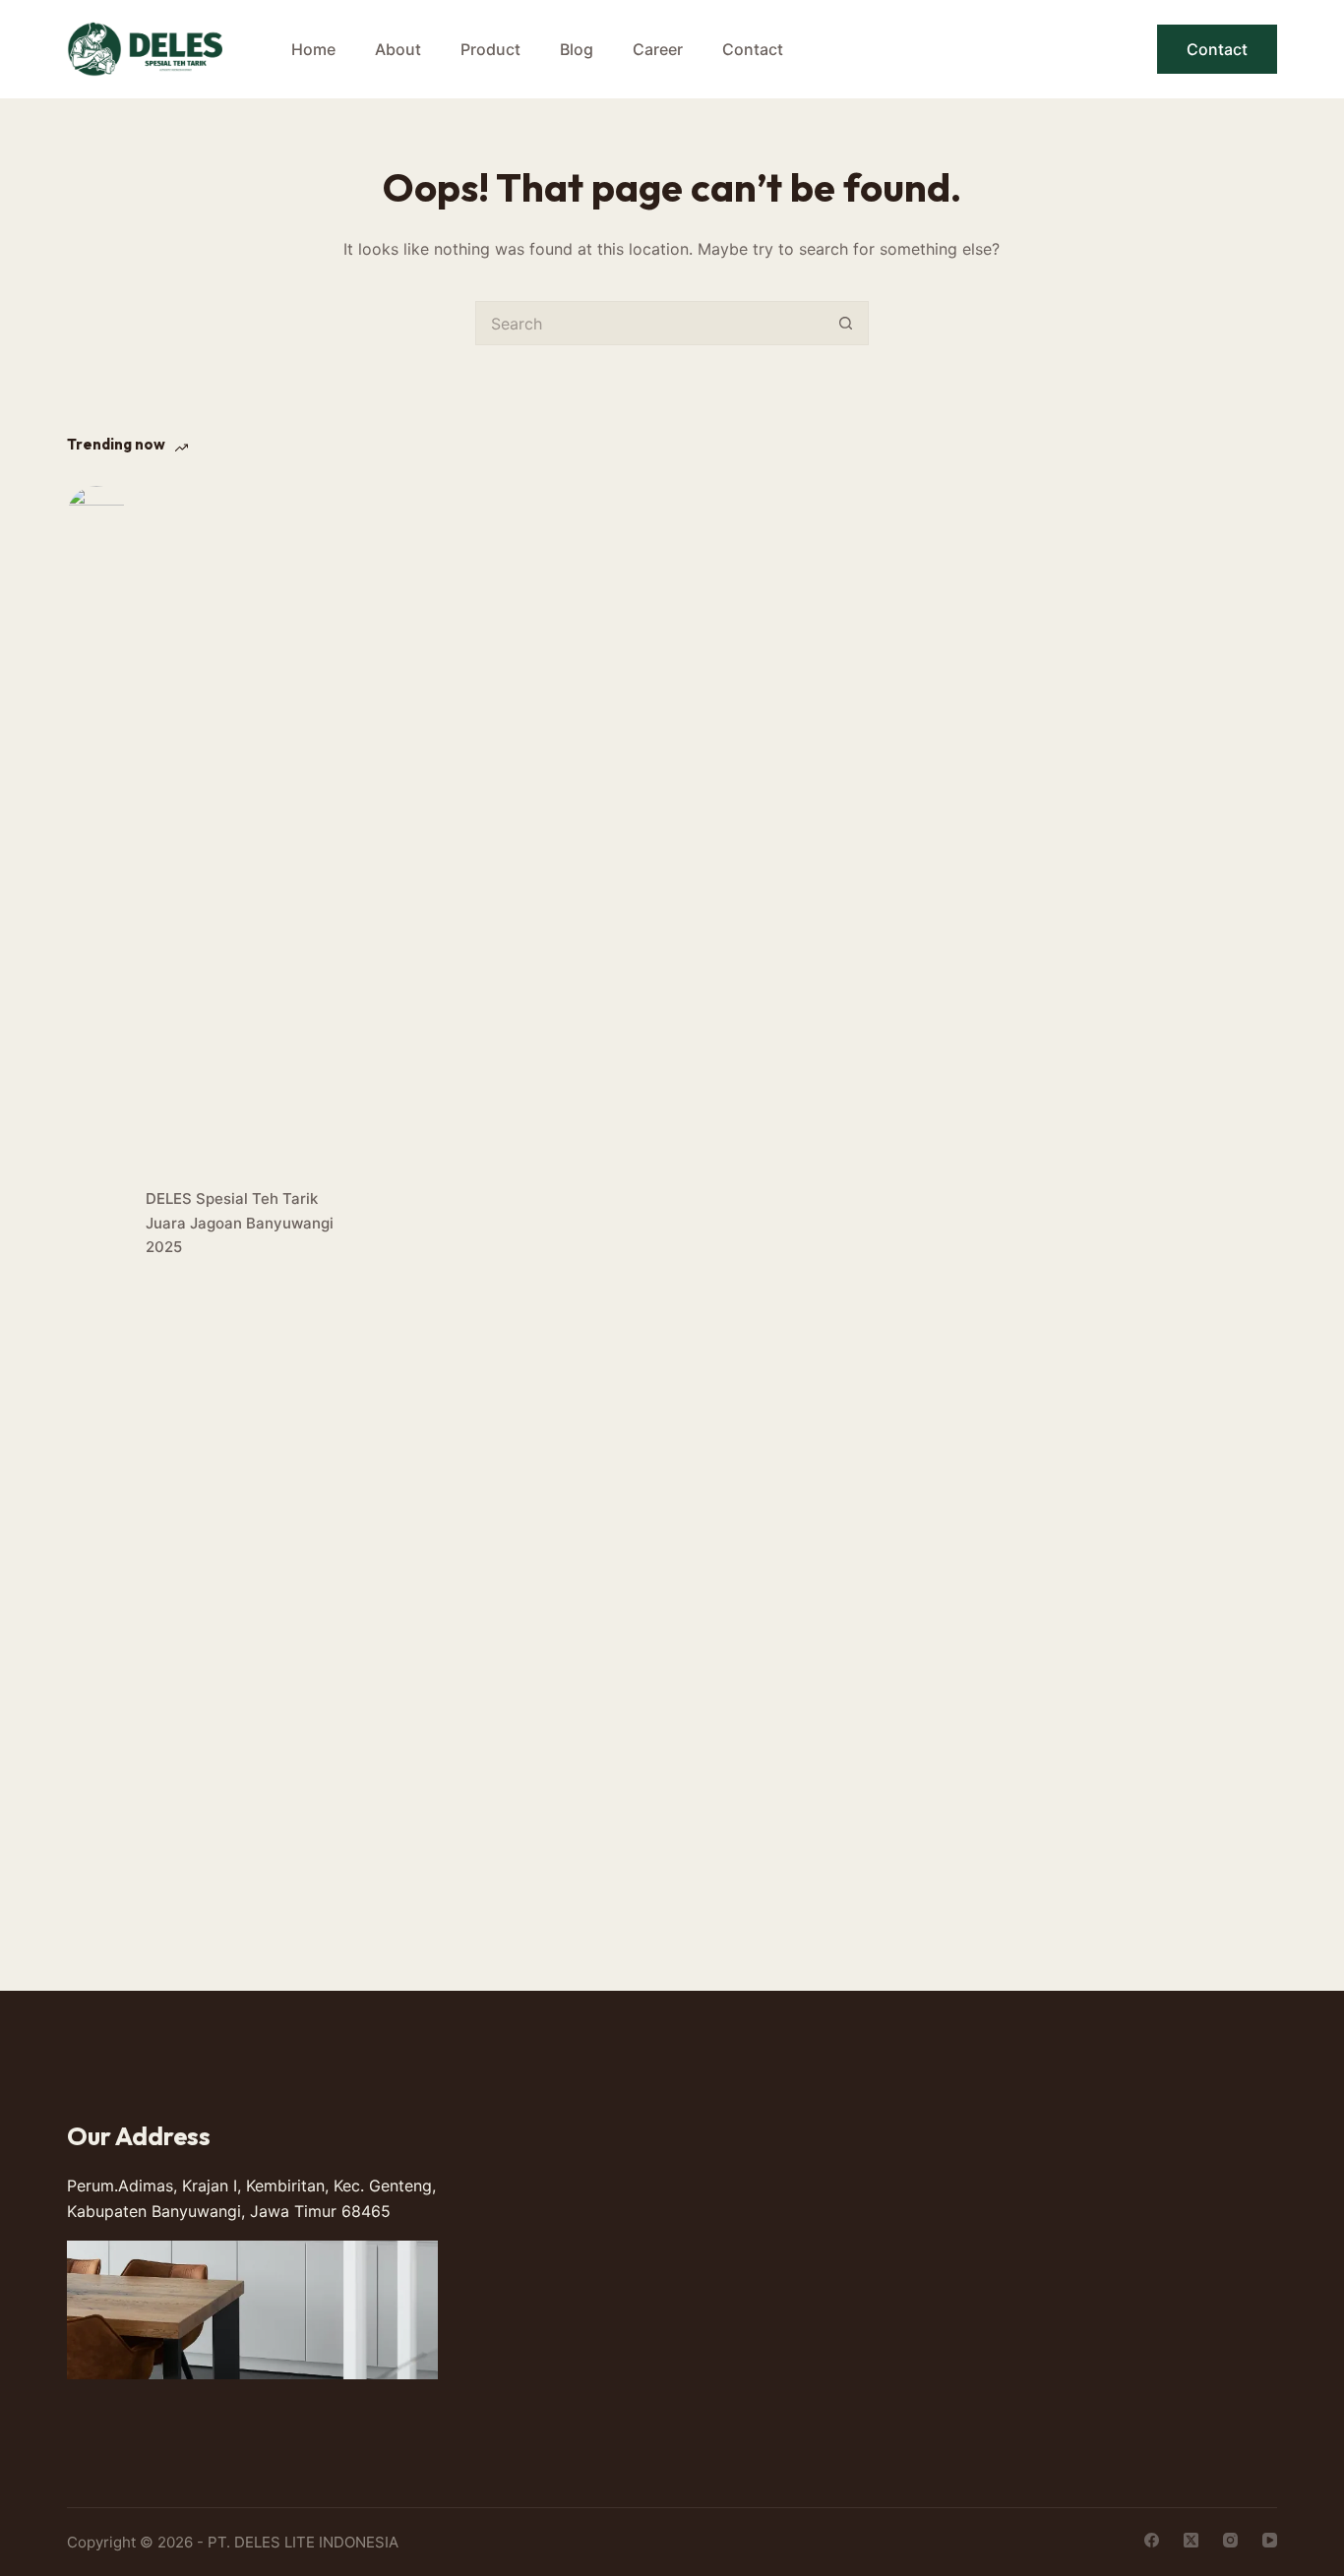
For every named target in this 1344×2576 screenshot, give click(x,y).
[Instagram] (1230, 2540)
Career (658, 49)
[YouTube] (1270, 2540)
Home (313, 49)
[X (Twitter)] (1191, 2540)
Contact (753, 49)
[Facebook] (1152, 2540)
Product (490, 49)
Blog (577, 49)
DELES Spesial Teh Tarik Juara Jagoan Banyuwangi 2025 (240, 1223)
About (398, 49)
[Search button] (847, 323)
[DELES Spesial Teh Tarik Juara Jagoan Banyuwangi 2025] (96, 1224)
